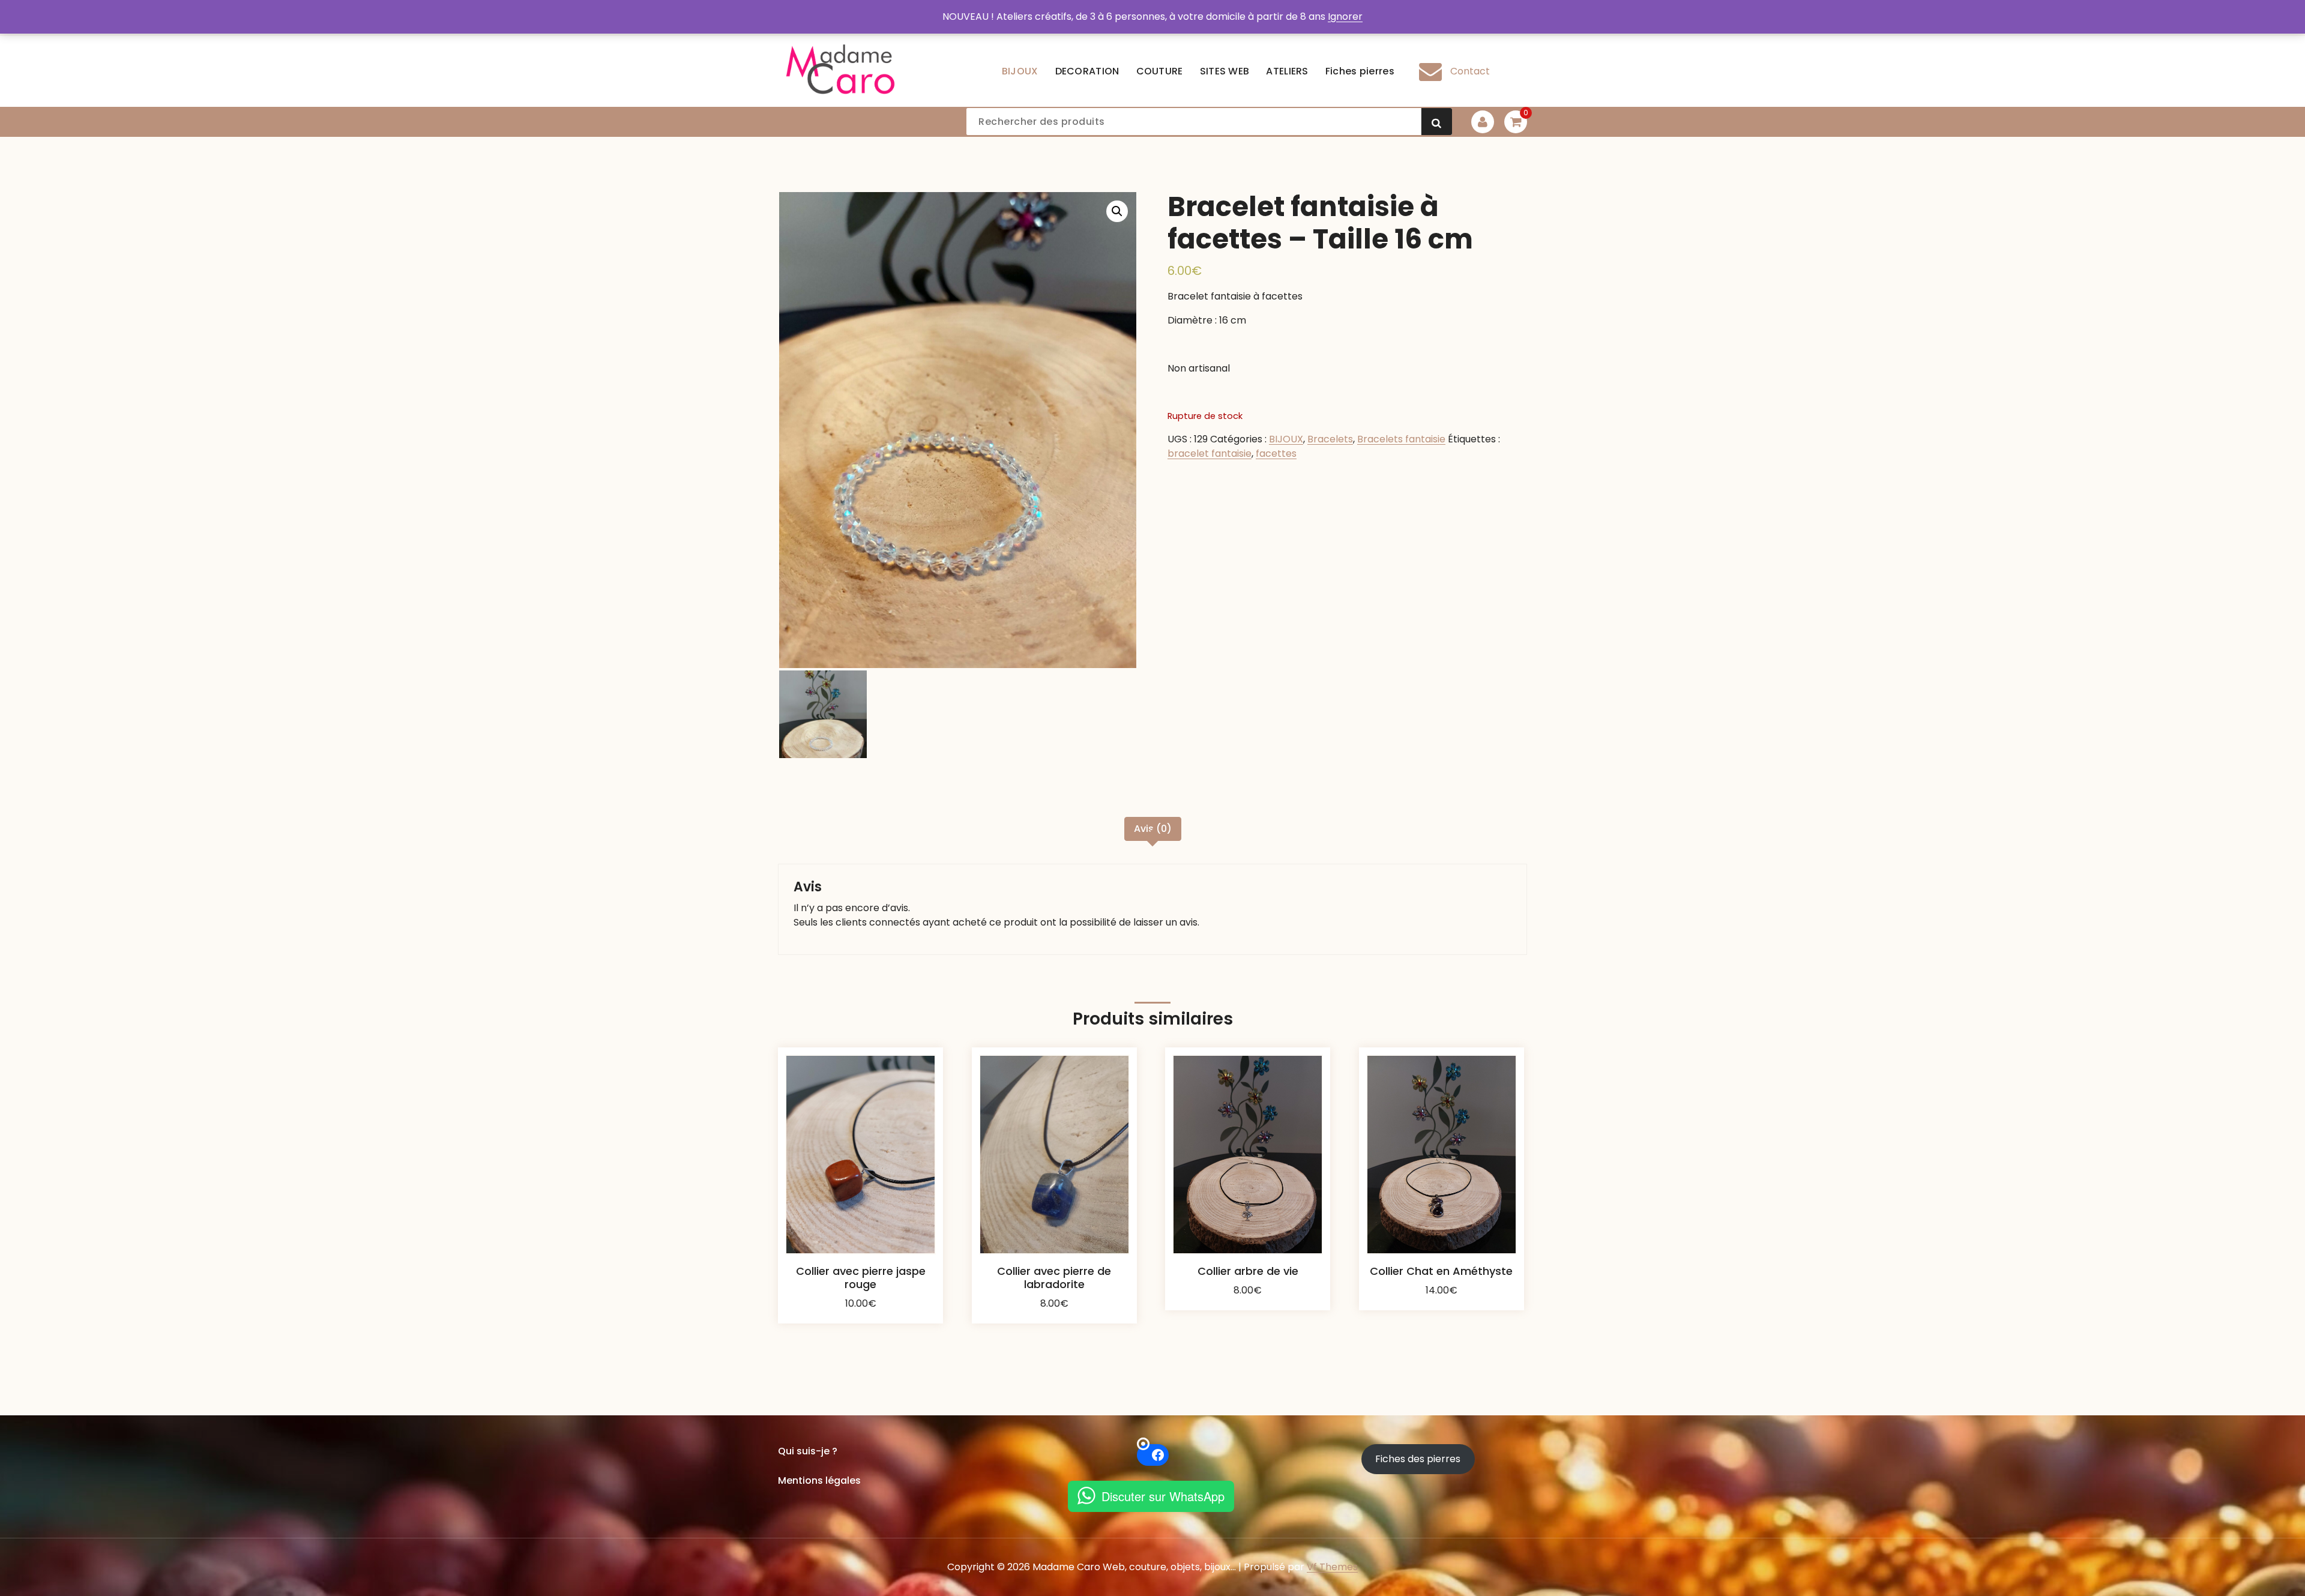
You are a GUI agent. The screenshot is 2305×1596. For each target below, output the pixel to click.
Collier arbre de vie (1248, 1271)
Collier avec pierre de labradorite (1054, 1278)
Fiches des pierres (1418, 1459)
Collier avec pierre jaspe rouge (861, 1278)
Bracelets (1330, 439)
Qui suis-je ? (808, 1451)
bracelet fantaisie (1210, 453)
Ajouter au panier (861, 1313)
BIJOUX (1286, 439)
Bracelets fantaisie (1401, 439)
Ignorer (1345, 17)
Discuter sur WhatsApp (1163, 1496)
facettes (1276, 453)
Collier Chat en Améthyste (1441, 1271)
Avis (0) (1153, 829)
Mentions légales (819, 1480)
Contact (1470, 71)
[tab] (1153, 829)
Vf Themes (1332, 1567)
